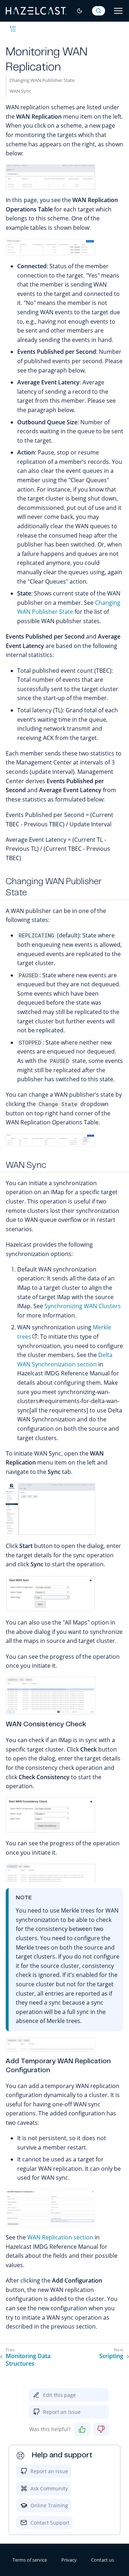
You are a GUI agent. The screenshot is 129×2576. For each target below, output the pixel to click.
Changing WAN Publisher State (42, 80)
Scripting (111, 2356)
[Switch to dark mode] (80, 11)
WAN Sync (20, 91)
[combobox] (99, 11)
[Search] (99, 11)
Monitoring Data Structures (28, 2360)
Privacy (69, 2560)
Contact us (102, 2560)
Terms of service (30, 2560)
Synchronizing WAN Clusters (83, 1306)
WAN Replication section (60, 2237)
